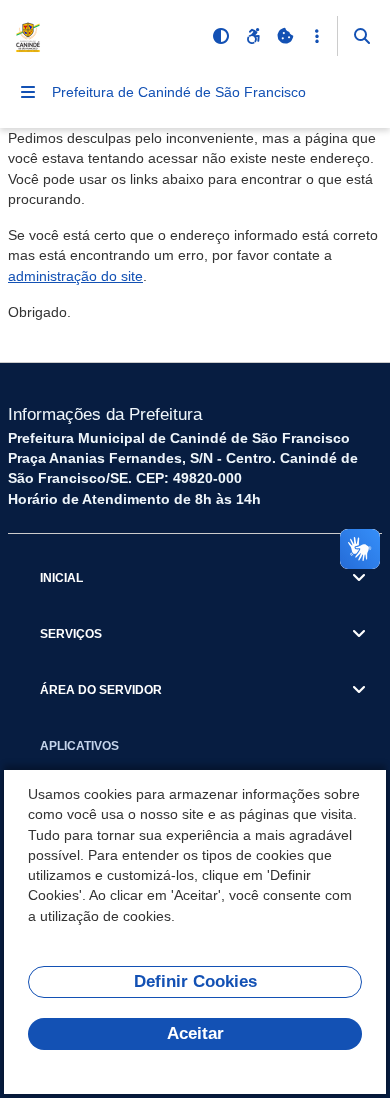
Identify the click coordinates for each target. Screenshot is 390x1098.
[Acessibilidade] (253, 36)
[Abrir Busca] (362, 36)
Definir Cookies (195, 981)
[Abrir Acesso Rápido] (317, 36)
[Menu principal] (28, 92)
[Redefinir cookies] (285, 36)
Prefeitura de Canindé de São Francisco (179, 92)
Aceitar (195, 1033)
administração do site (75, 276)
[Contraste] (221, 36)
